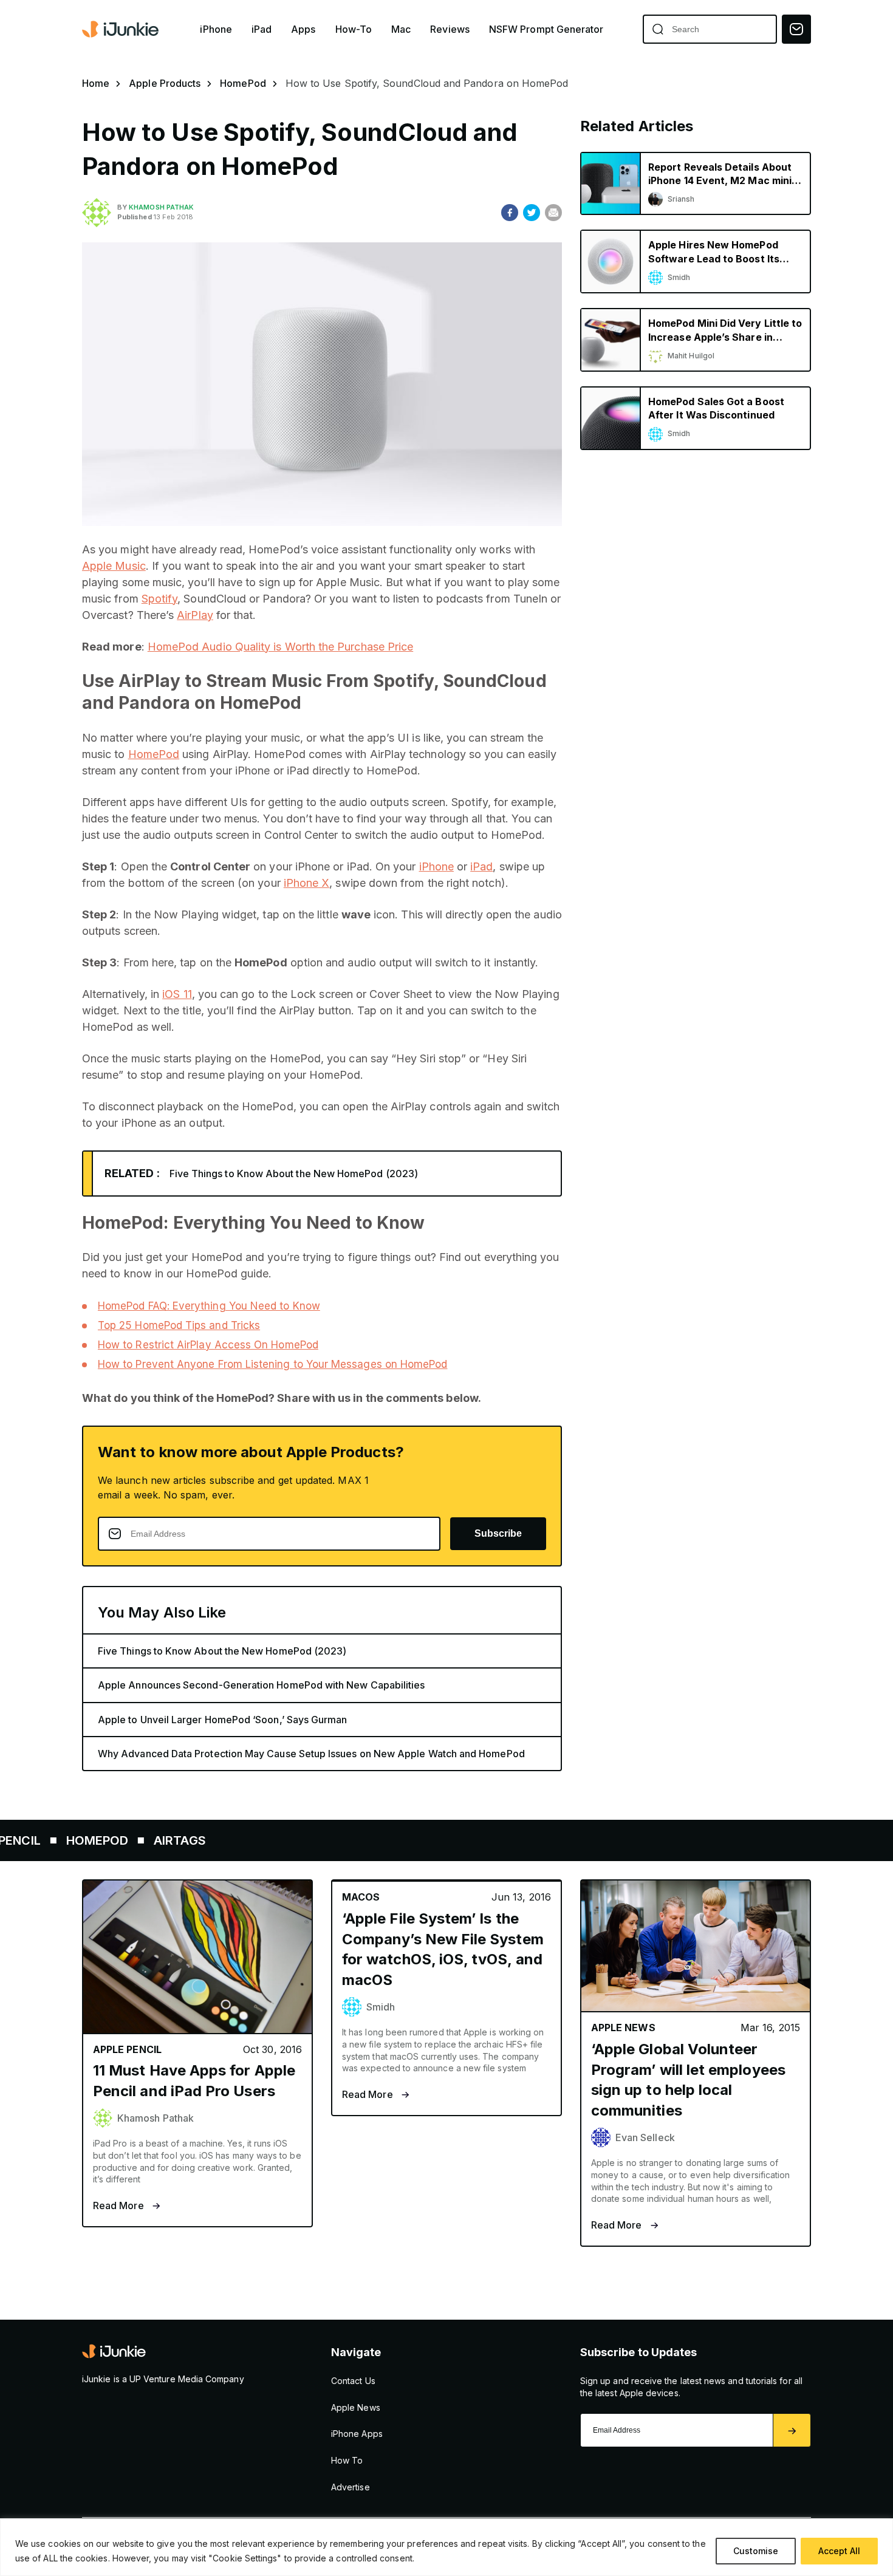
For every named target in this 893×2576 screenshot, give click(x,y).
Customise (756, 2551)
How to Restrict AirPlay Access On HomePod (208, 1345)
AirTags (117, 1840)
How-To (354, 29)
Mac (401, 29)
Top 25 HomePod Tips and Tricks (179, 1325)
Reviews (450, 29)
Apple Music (114, 566)
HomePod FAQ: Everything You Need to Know (209, 1306)
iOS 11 (177, 994)
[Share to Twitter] (532, 213)
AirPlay (195, 615)
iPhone (216, 29)
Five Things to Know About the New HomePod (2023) (294, 1174)
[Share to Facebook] (510, 213)
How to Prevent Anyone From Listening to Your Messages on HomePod (272, 1364)
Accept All (839, 2551)
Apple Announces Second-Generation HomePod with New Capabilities (261, 1685)
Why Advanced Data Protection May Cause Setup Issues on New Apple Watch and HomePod (311, 1754)
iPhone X (307, 883)
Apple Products (165, 83)
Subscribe (498, 1533)
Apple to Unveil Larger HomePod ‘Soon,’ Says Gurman (223, 1720)
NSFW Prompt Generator (546, 29)
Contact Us (353, 2381)
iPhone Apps (357, 2434)
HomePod (243, 83)
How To (347, 2460)
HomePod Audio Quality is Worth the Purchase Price (280, 647)
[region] (446, 2547)
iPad (262, 29)
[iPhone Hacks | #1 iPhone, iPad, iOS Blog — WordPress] (121, 29)
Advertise (351, 2487)
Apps (303, 29)
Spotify (160, 599)
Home (96, 83)
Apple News (356, 2407)
